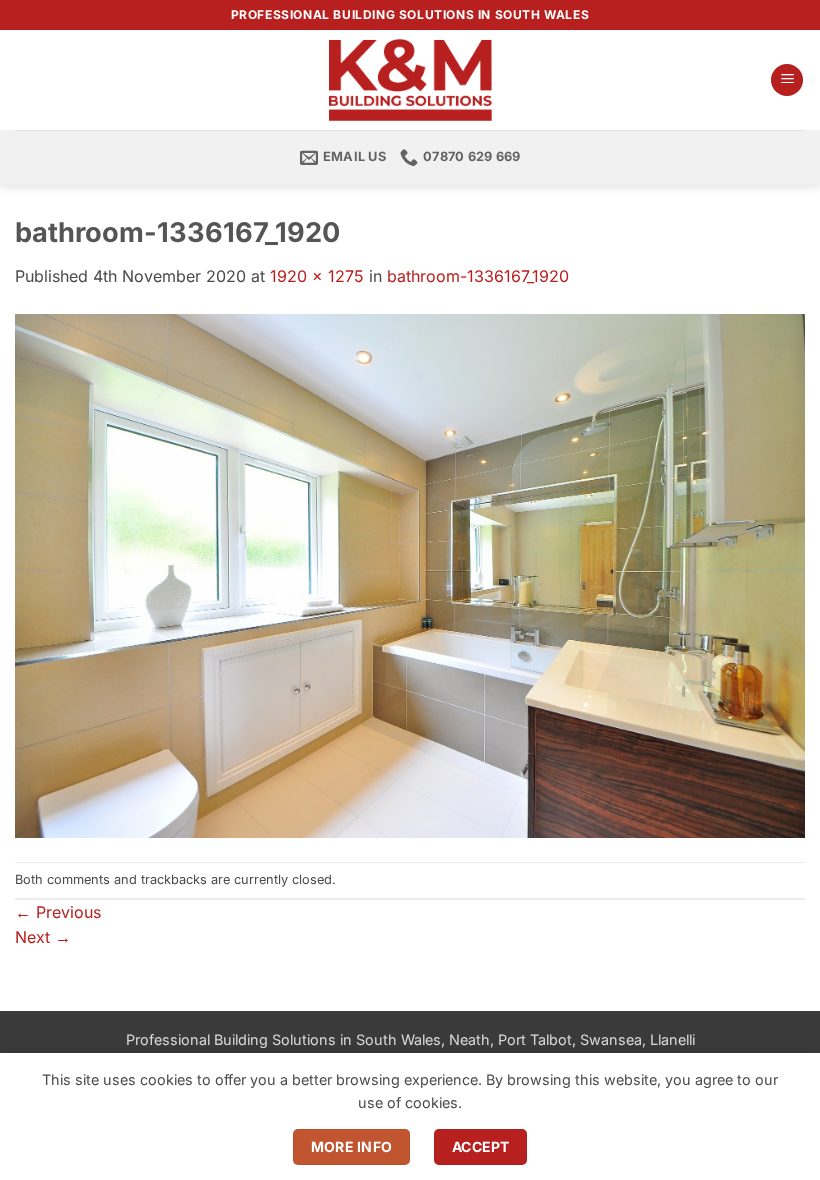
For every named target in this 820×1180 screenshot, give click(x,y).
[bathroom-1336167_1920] (410, 574)
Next (43, 937)
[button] (787, 80)
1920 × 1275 (317, 276)
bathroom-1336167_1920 (478, 276)
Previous (58, 912)
